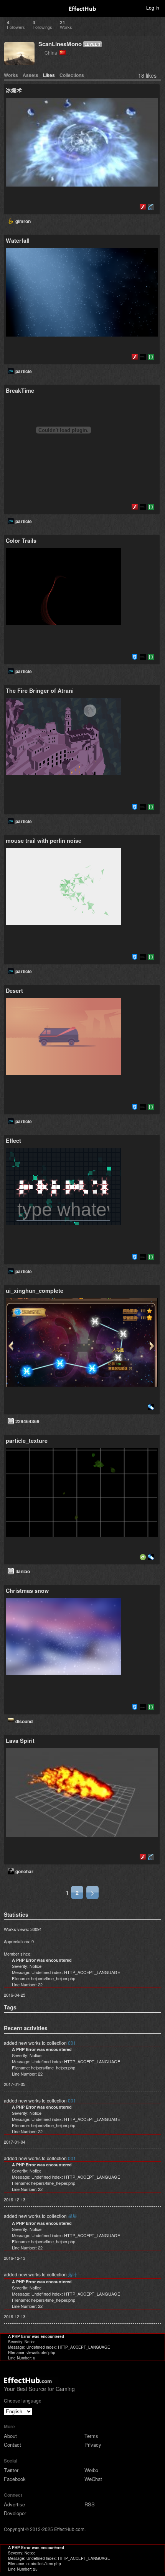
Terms (91, 2436)
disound (24, 1721)
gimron (23, 221)
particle (24, 371)
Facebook (15, 2479)
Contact (12, 2445)
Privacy (93, 2445)
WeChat (93, 2479)
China (52, 53)
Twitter (11, 2470)
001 (72, 2043)
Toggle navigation (9, 7)
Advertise (14, 2504)
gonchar (24, 1871)
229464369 (27, 1421)
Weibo (91, 2470)
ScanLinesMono (60, 44)
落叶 (73, 2274)
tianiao (23, 1571)
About (10, 2436)
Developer (15, 2513)
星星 (73, 2216)
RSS (90, 2504)
